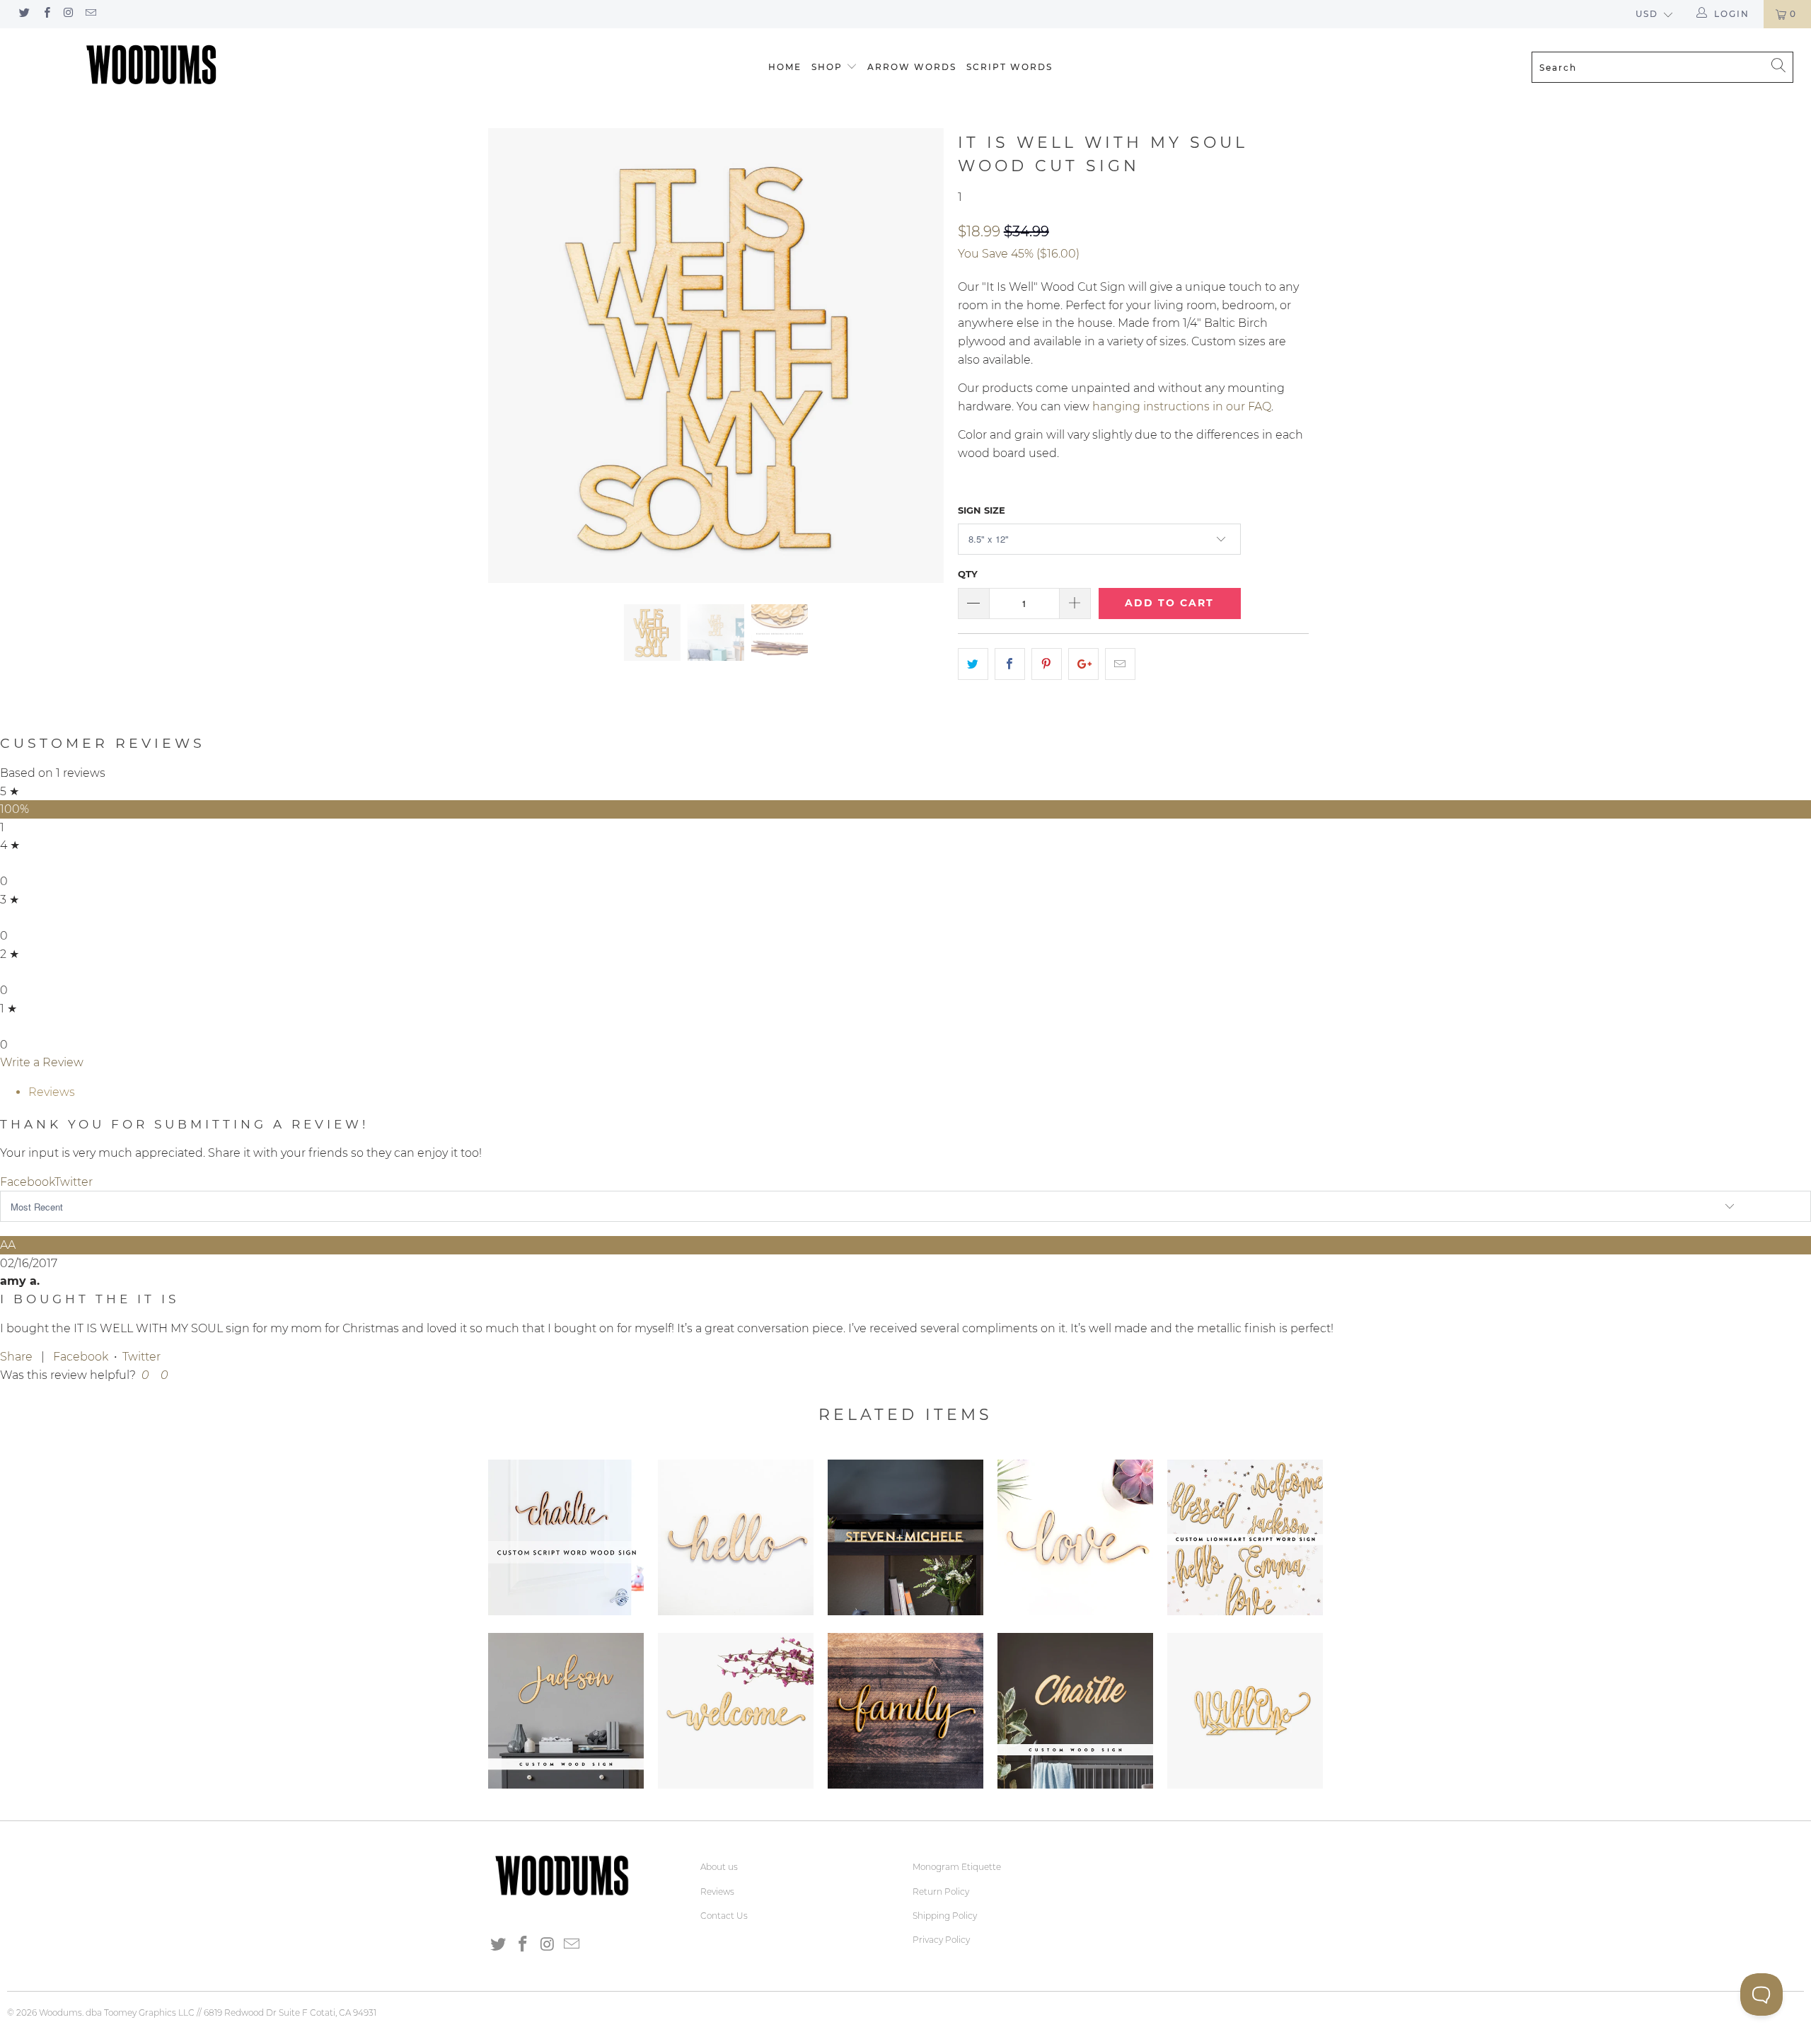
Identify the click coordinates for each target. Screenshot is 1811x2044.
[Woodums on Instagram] (68, 14)
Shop (827, 67)
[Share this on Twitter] (973, 664)
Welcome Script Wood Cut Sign (736, 1711)
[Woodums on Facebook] (46, 14)
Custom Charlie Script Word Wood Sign (566, 1537)
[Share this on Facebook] (1010, 664)
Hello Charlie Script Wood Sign (736, 1537)
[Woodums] (152, 64)
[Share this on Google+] (1083, 664)
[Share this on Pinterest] (1047, 664)
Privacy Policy (941, 1940)
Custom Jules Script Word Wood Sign (566, 1711)
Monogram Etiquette (957, 1867)
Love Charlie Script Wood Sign (1075, 1537)
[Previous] (513, 356)
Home (785, 67)
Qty (968, 574)
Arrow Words (912, 67)
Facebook (81, 1357)
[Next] (919, 356)
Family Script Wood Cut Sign (905, 1711)
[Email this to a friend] (1120, 664)
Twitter (141, 1357)
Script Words (1009, 67)
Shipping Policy (945, 1916)
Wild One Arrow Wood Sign (1245, 1711)
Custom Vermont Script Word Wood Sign (1075, 1711)
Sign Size (982, 510)
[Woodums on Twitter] (24, 14)
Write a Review (42, 1062)
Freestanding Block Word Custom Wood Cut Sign (905, 1537)
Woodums (60, 2013)
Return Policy (941, 1892)
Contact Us (724, 1916)
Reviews (717, 1892)
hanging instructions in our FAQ (1182, 406)
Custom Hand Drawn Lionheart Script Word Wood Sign (1245, 1537)
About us (719, 1867)
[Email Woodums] (90, 14)
